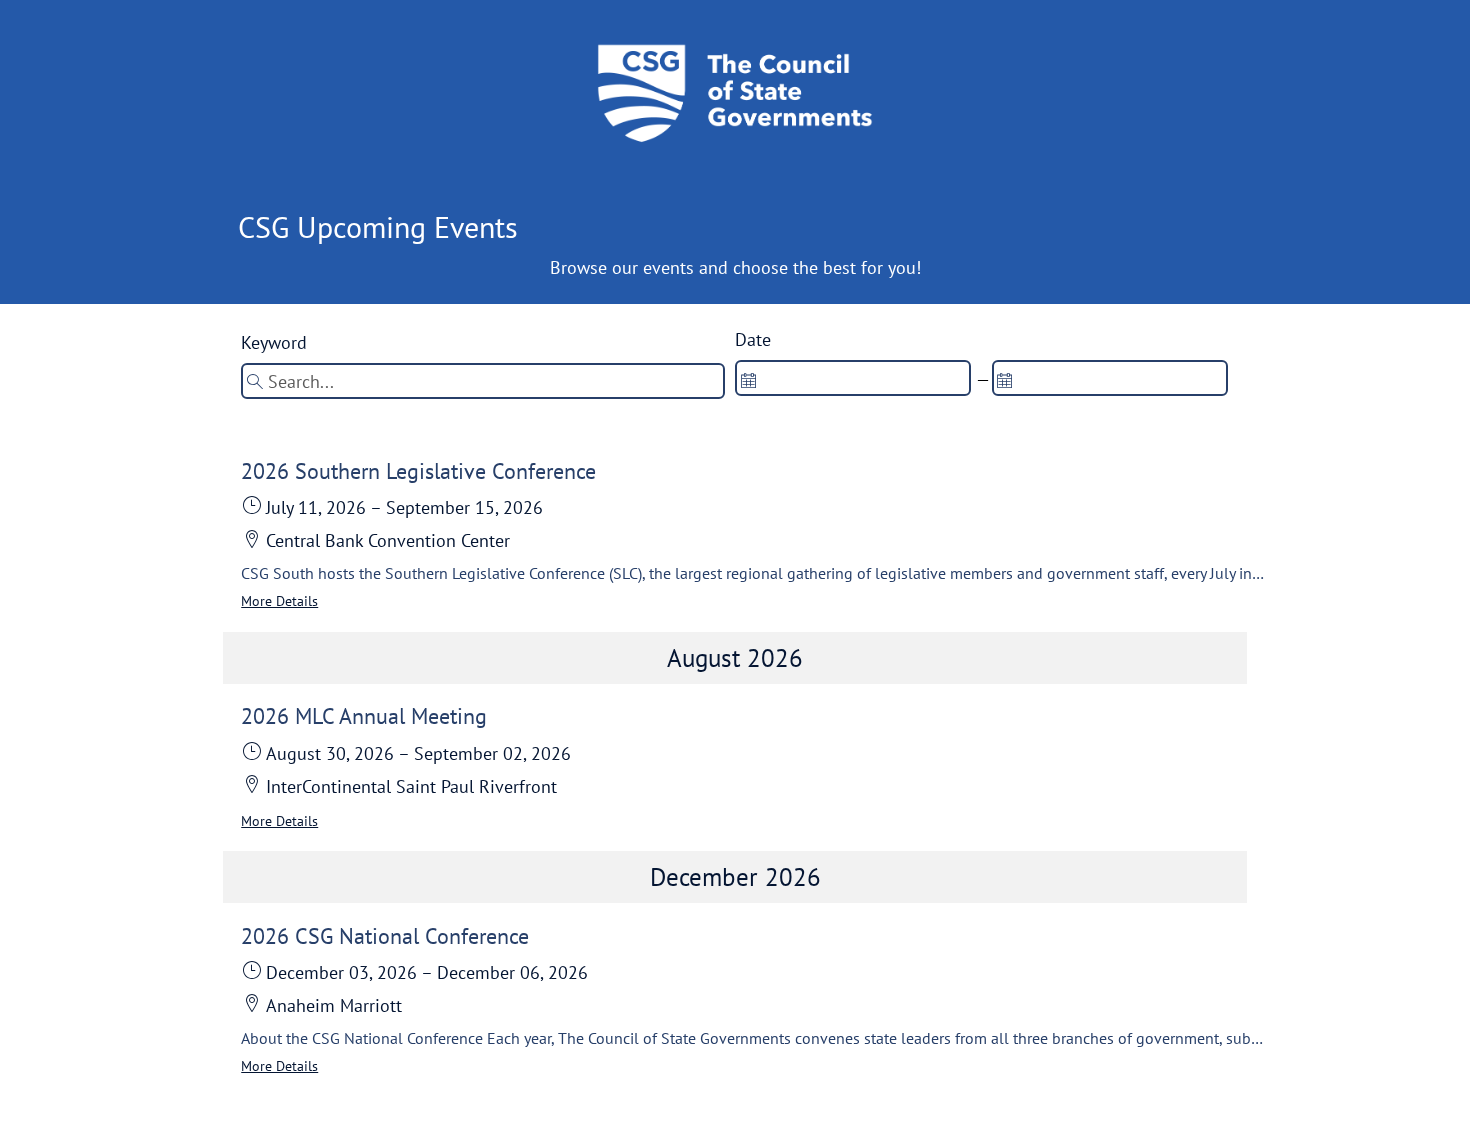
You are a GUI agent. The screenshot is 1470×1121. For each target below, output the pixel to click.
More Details (279, 601)
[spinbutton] (853, 378)
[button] (753, 535)
